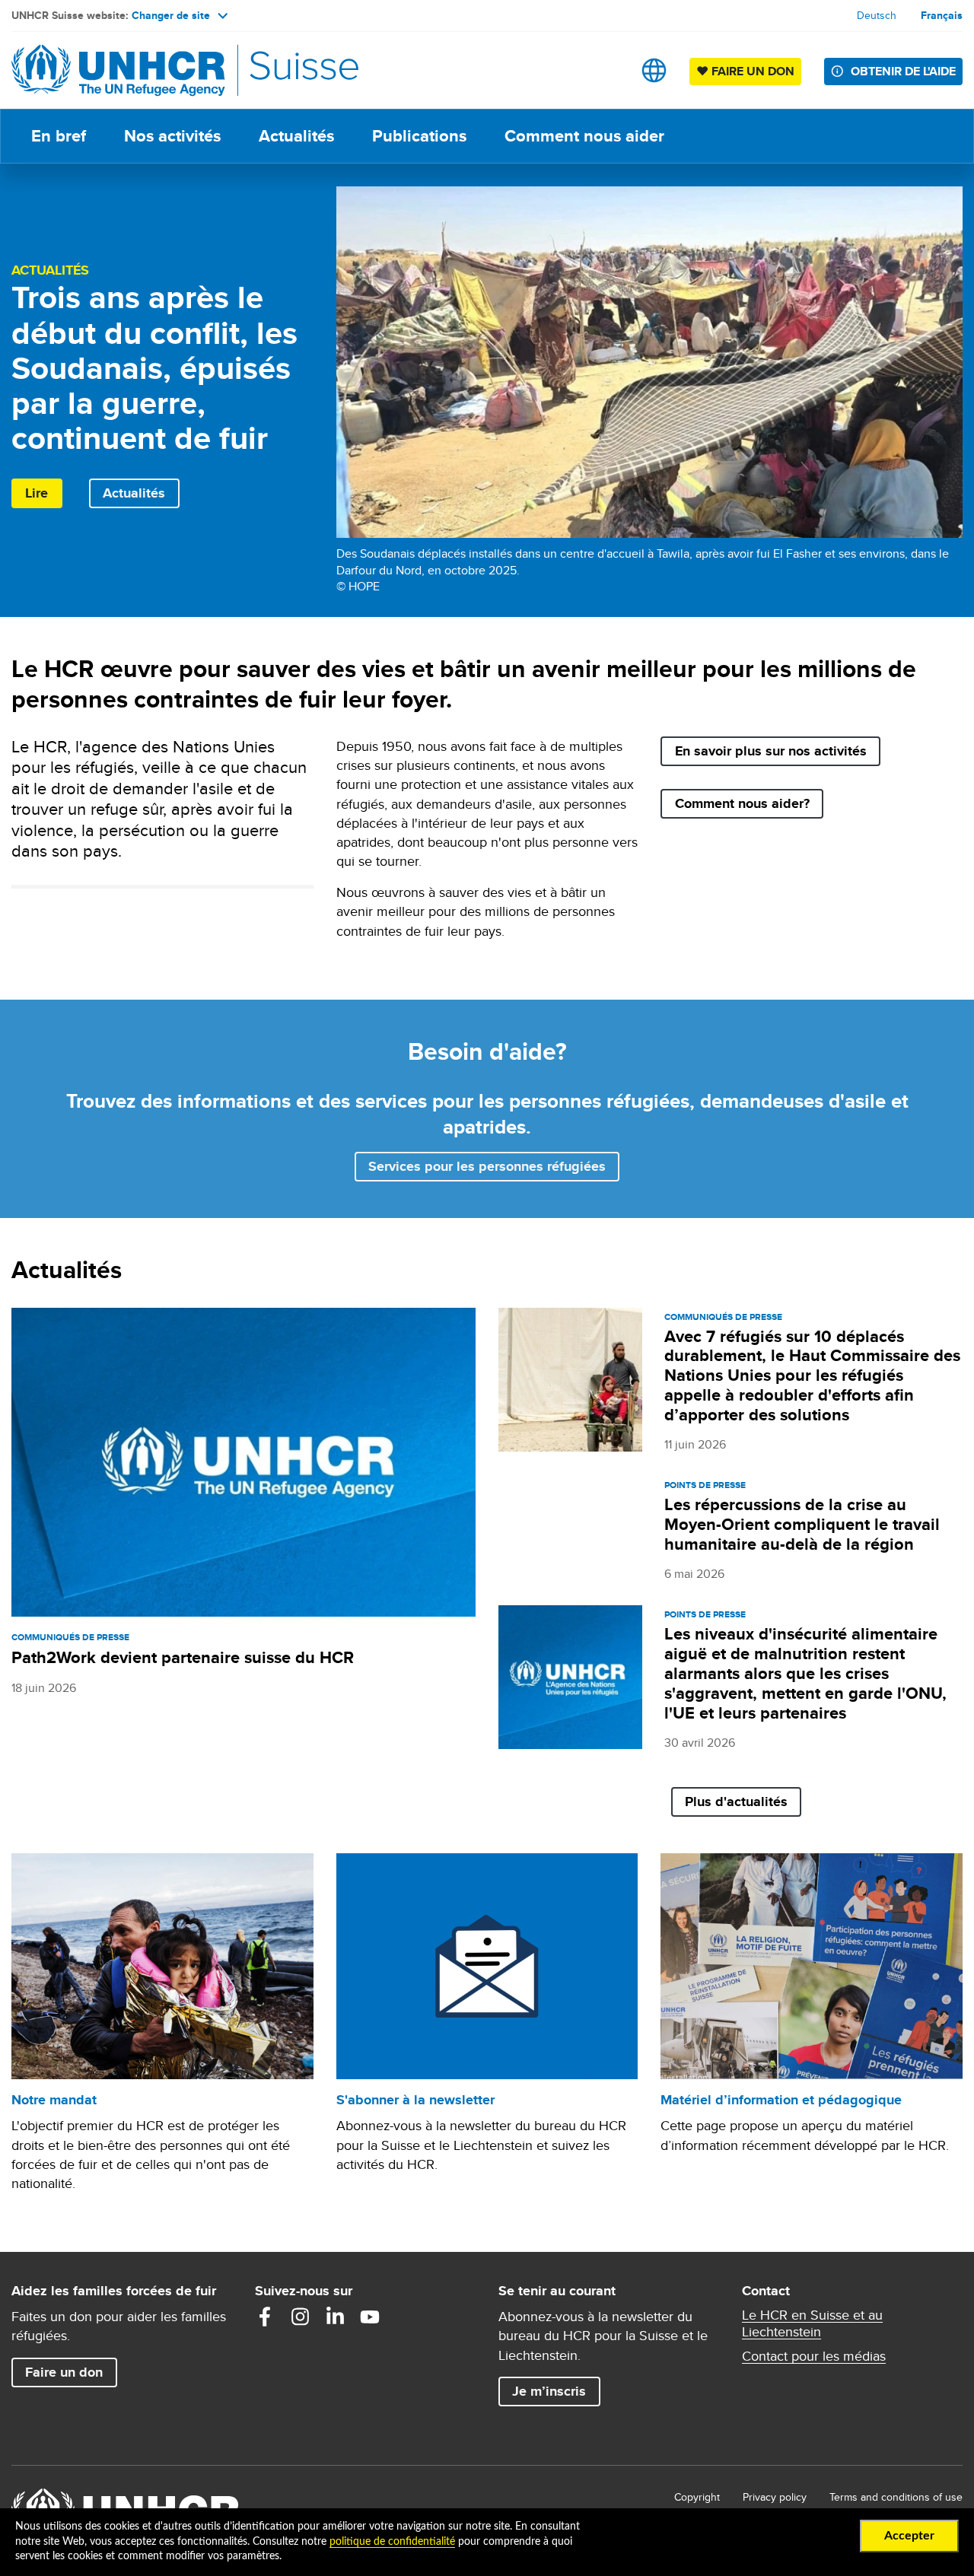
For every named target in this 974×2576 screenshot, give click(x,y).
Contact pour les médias (814, 2356)
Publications (419, 136)
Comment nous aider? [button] (742, 803)
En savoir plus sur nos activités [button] (771, 751)
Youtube (370, 2317)
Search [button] (606, 70)
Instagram (300, 2317)
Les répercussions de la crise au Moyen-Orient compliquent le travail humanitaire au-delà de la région (802, 1524)
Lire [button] (37, 493)
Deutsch (877, 15)
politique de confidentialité (392, 2542)
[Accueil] (118, 70)
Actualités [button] (134, 493)
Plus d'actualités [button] (736, 1802)
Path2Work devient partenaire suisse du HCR (183, 1657)
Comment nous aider (584, 136)
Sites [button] (654, 70)
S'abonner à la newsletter (415, 2100)
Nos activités (172, 136)
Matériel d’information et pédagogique (781, 2100)
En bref (59, 136)
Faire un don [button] (71, 2372)
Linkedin (335, 2317)
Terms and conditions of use (896, 2497)
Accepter (909, 2536)
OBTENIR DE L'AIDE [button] (903, 71)
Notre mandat (54, 2100)
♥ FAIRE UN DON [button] (749, 71)
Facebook (265, 2317)
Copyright (697, 2497)
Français (942, 15)
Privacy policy (775, 2497)
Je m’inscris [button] (549, 2391)
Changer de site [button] (171, 15)
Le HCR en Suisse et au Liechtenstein (812, 2323)
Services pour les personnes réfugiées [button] (487, 1166)
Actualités (296, 136)
